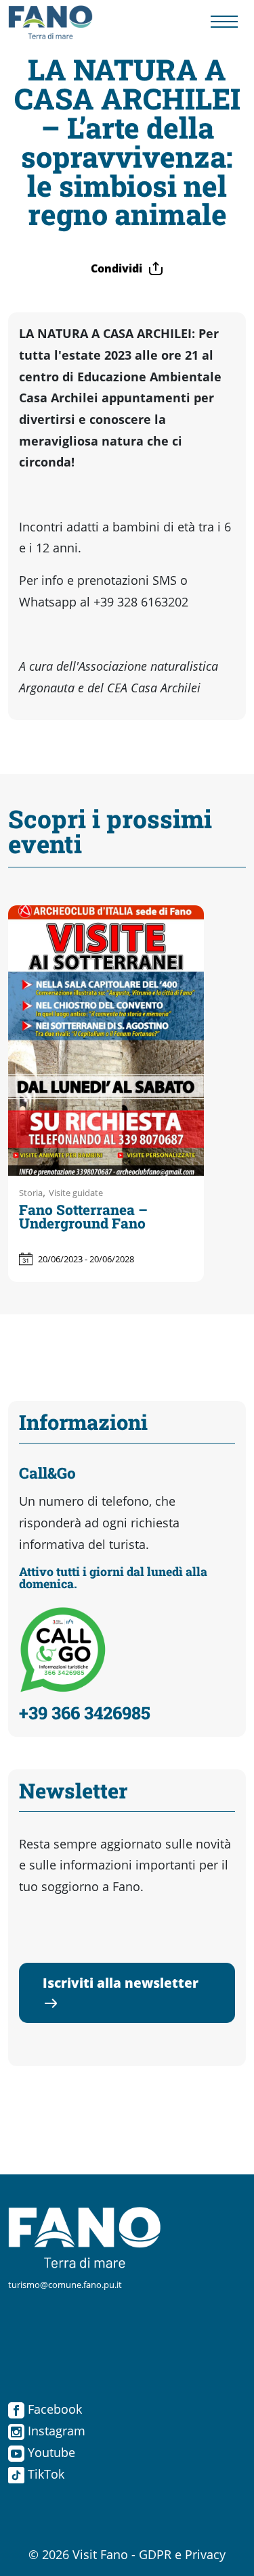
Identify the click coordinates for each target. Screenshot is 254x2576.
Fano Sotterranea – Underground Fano (83, 1217)
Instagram (55, 2431)
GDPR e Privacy (182, 2554)
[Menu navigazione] (224, 23)
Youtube (50, 2452)
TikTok (44, 2474)
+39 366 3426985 (85, 1713)
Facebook (53, 2409)
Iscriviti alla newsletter (121, 1983)
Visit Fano (100, 2554)
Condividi (117, 268)
